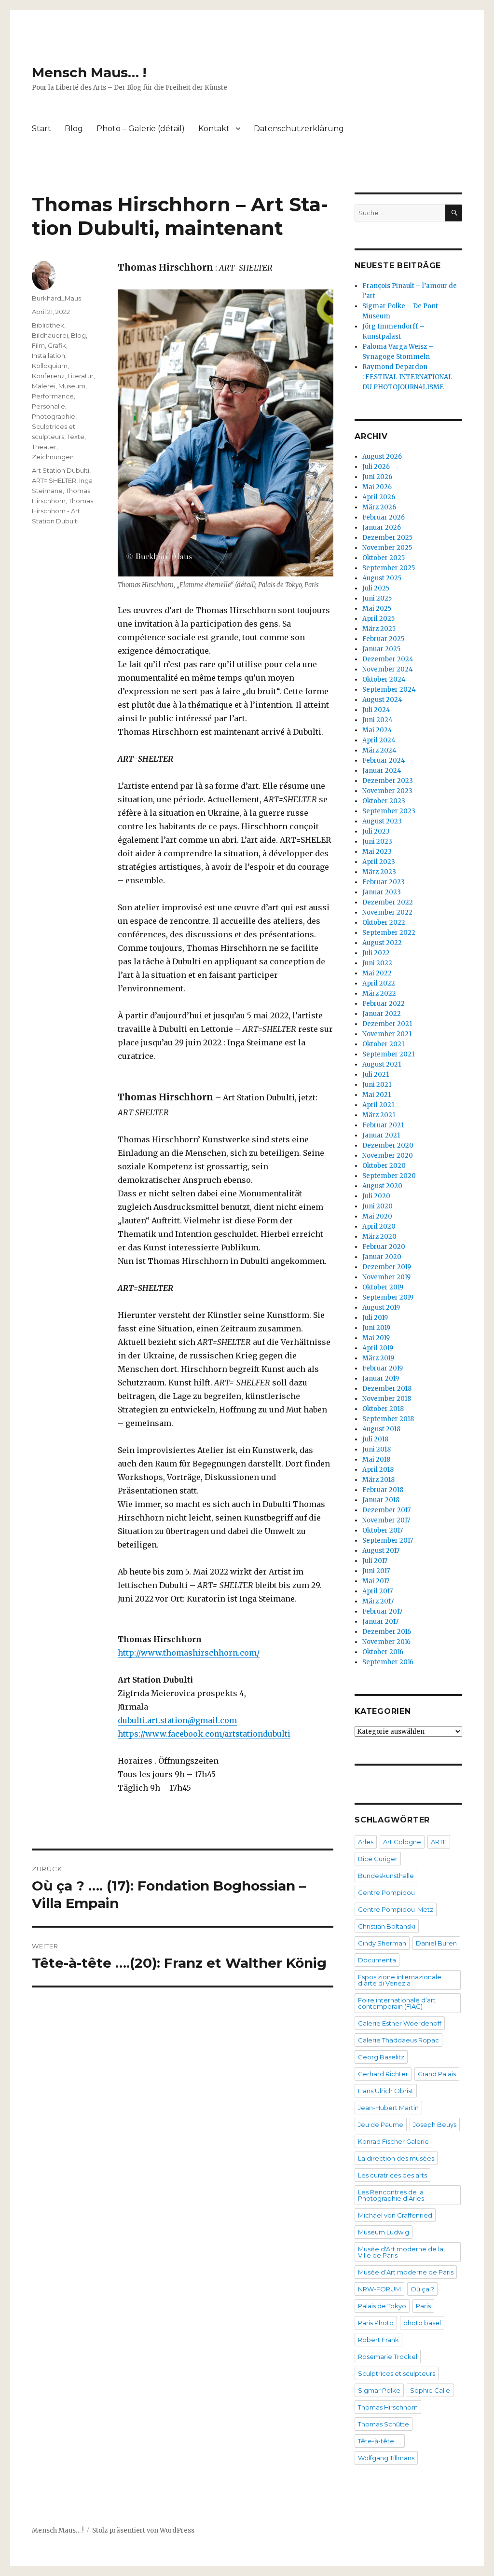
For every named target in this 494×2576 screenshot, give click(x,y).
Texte (76, 437)
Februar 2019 (383, 1368)
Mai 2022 (377, 973)
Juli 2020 (376, 1196)
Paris (423, 2306)
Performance (53, 396)
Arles (366, 1842)
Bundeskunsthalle (386, 1876)
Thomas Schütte (384, 2424)
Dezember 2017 (386, 1510)
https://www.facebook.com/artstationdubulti (204, 1734)
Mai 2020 (377, 1216)
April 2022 (379, 983)
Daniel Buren (436, 1943)
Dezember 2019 (387, 1267)
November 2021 (387, 1034)
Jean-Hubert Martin (388, 2108)
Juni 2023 (377, 842)
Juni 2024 (377, 720)
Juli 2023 (376, 831)
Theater (44, 447)
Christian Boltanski (387, 1926)
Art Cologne (402, 1842)
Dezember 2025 (387, 538)
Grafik (57, 345)
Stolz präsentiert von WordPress (143, 2530)
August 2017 (381, 1551)
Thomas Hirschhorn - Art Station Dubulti (62, 511)
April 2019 (378, 1348)
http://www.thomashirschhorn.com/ (189, 1653)
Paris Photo (376, 2323)
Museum (72, 386)
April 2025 (378, 619)
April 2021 (378, 1105)
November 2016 (386, 1642)
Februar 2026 (384, 517)
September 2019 (388, 1297)
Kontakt (214, 129)
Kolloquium (50, 366)
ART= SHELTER (54, 480)
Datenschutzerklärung (299, 129)
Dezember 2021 (387, 1024)
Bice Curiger (378, 1859)
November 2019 (386, 1277)
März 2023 (379, 872)
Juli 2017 (375, 1561)
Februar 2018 (383, 1490)
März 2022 (379, 993)
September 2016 (388, 1662)
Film (38, 345)
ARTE (439, 1842)
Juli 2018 (375, 1439)
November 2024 (388, 669)
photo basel (422, 2323)
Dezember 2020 (388, 1145)
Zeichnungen (53, 457)
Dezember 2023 (388, 781)
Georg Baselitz (381, 2057)
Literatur (81, 376)
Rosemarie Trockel (388, 2357)
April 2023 (379, 862)
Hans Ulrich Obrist (386, 2091)
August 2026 (382, 457)
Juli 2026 (376, 467)
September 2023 (389, 811)
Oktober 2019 (383, 1287)
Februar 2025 (383, 639)
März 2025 (379, 629)
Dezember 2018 (387, 1389)
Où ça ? (422, 2289)
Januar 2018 (381, 1500)
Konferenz (48, 376)
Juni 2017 (376, 1571)
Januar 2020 (382, 1257)
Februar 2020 (384, 1247)
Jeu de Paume (381, 2124)
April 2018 (378, 1470)
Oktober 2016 (383, 1652)
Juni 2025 (377, 598)
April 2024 (379, 740)
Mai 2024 (377, 730)
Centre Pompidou (386, 1892)
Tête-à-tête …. (380, 2441)
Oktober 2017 (383, 1530)
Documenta (377, 1960)
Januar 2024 (382, 771)
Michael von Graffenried (395, 2215)
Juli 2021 (376, 1075)
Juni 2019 (376, 1328)
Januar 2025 (381, 649)
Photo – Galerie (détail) (141, 129)
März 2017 (378, 1601)
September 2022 (389, 933)
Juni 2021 (377, 1085)
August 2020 (382, 1186)
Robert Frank (378, 2340)
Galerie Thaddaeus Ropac (398, 2040)
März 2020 (379, 1237)
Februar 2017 (382, 1611)
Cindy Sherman (382, 1943)
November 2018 (387, 1399)
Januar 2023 (382, 892)
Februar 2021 (383, 1125)
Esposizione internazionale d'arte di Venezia (400, 1980)
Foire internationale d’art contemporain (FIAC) (397, 2003)
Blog (74, 129)
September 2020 (389, 1176)
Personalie (48, 406)
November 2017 (386, 1520)
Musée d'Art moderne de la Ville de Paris (401, 2252)
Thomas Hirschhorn (388, 2407)
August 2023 (382, 821)
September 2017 (388, 1541)
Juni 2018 (377, 1449)
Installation (48, 356)
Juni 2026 (377, 477)
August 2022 (382, 943)
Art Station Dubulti (61, 470)
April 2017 (377, 1591)
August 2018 (381, 1429)
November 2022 (387, 912)
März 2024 (379, 750)
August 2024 (382, 700)
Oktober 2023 (384, 801)
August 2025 (382, 578)
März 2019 (378, 1358)
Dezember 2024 (388, 659)
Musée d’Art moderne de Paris (406, 2272)
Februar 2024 (384, 760)
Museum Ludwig (384, 2232)
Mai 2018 (376, 1459)
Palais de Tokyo (382, 2306)
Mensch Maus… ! (89, 72)
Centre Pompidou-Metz (396, 1909)
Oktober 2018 (383, 1409)
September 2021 (388, 1054)
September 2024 (389, 690)
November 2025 (387, 548)
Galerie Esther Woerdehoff (400, 2023)
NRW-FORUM (379, 2289)
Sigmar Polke (379, 2390)
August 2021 (382, 1064)
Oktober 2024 (384, 679)
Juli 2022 (376, 953)
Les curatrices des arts (392, 2175)
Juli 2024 (376, 710)
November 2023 (387, 791)
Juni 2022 (377, 963)
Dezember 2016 (387, 1632)
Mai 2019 (376, 1338)
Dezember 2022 (388, 902)
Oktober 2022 (384, 923)
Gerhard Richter (383, 2074)
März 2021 (379, 1115)
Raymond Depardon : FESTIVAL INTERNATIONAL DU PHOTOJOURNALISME (407, 377)
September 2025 (389, 568)
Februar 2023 (384, 882)
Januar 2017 (380, 1622)
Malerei (44, 386)
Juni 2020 (377, 1206)
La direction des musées (396, 2158)
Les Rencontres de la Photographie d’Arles (391, 2195)
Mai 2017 (376, 1581)
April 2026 (379, 497)
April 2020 (379, 1226)
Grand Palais (437, 2074)
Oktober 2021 (383, 1044)
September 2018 (388, 1419)
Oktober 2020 (384, 1166)
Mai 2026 (377, 487)
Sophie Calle (430, 2390)
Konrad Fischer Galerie (393, 2141)
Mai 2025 (377, 609)
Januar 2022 (382, 1014)
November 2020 (388, 1156)
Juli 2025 (376, 588)
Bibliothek (48, 325)
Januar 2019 (381, 1378)
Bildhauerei (50, 335)
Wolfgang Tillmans (386, 2458)
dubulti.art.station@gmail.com (177, 1720)
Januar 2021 (381, 1135)
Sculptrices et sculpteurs (397, 2373)
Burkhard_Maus (56, 298)
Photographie (54, 416)
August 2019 (381, 1308)
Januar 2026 (382, 528)
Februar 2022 (384, 1004)
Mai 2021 (377, 1095)
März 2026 (379, 507)
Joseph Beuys (435, 2124)
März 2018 (378, 1480)
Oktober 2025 (384, 558)
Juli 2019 (375, 1318)
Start (41, 129)
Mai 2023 (377, 852)
